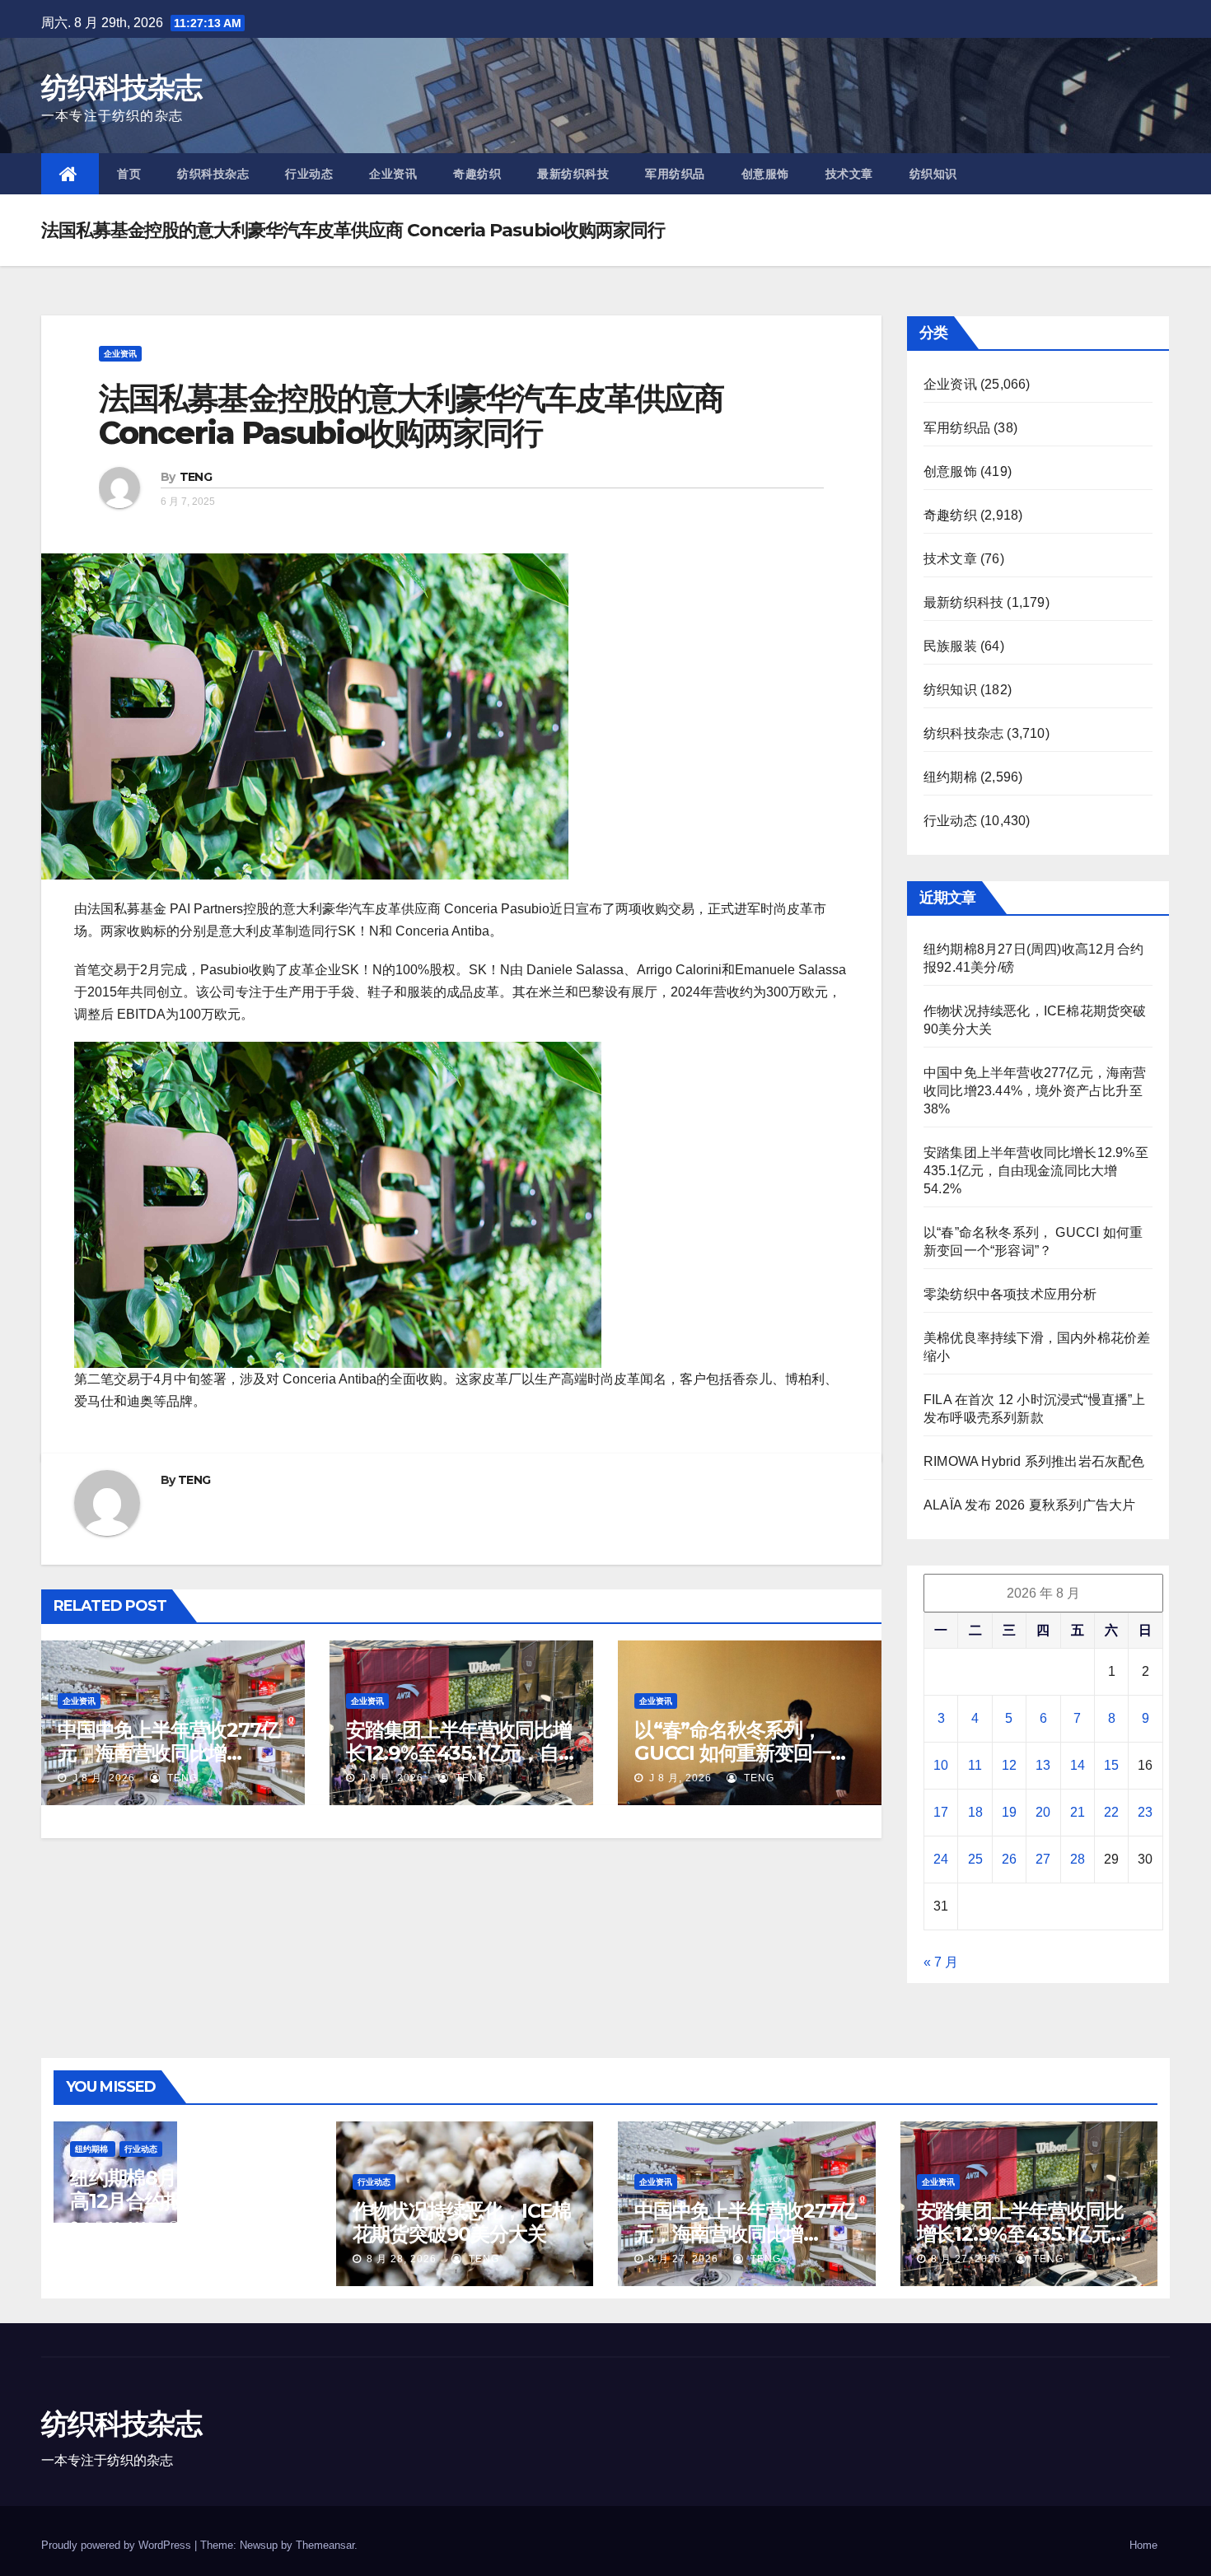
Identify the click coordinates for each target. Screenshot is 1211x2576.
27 (1043, 1859)
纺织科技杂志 (121, 87)
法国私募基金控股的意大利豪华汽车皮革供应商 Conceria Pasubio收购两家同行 (411, 415)
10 (941, 1765)
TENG (196, 477)
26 (1009, 1859)
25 (975, 1859)
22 (1111, 1812)
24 (941, 1859)
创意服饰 (765, 174)
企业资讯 (393, 174)
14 (1078, 1765)
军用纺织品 (675, 174)
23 (1145, 1812)
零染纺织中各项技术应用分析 (1010, 1294)
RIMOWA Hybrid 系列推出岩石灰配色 (1034, 1461)
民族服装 (950, 646)
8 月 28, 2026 (119, 2226)
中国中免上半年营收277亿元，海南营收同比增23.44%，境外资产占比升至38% (1035, 1091)
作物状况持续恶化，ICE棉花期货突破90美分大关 (462, 2222)
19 (1009, 1812)
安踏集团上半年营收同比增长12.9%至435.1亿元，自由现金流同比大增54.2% (459, 1753)
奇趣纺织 (477, 174)
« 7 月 (941, 1962)
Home (1143, 2545)
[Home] (70, 174)
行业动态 (309, 174)
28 (1078, 1859)
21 (1078, 1812)
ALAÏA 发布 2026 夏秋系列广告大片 (1029, 1505)
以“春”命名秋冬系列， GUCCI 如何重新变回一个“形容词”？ (742, 1753)
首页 (129, 174)
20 (1043, 1812)
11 (975, 1765)
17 (941, 1812)
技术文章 (849, 174)
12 (1009, 1765)
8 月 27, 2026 (683, 2259)
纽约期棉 (950, 777)
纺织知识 (933, 174)
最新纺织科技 (573, 174)
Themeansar (325, 2545)
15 (1111, 1765)
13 (1043, 1765)
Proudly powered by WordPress (118, 2545)
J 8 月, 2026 (102, 1778)
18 (975, 1812)
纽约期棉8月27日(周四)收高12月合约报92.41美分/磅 (182, 2189)
